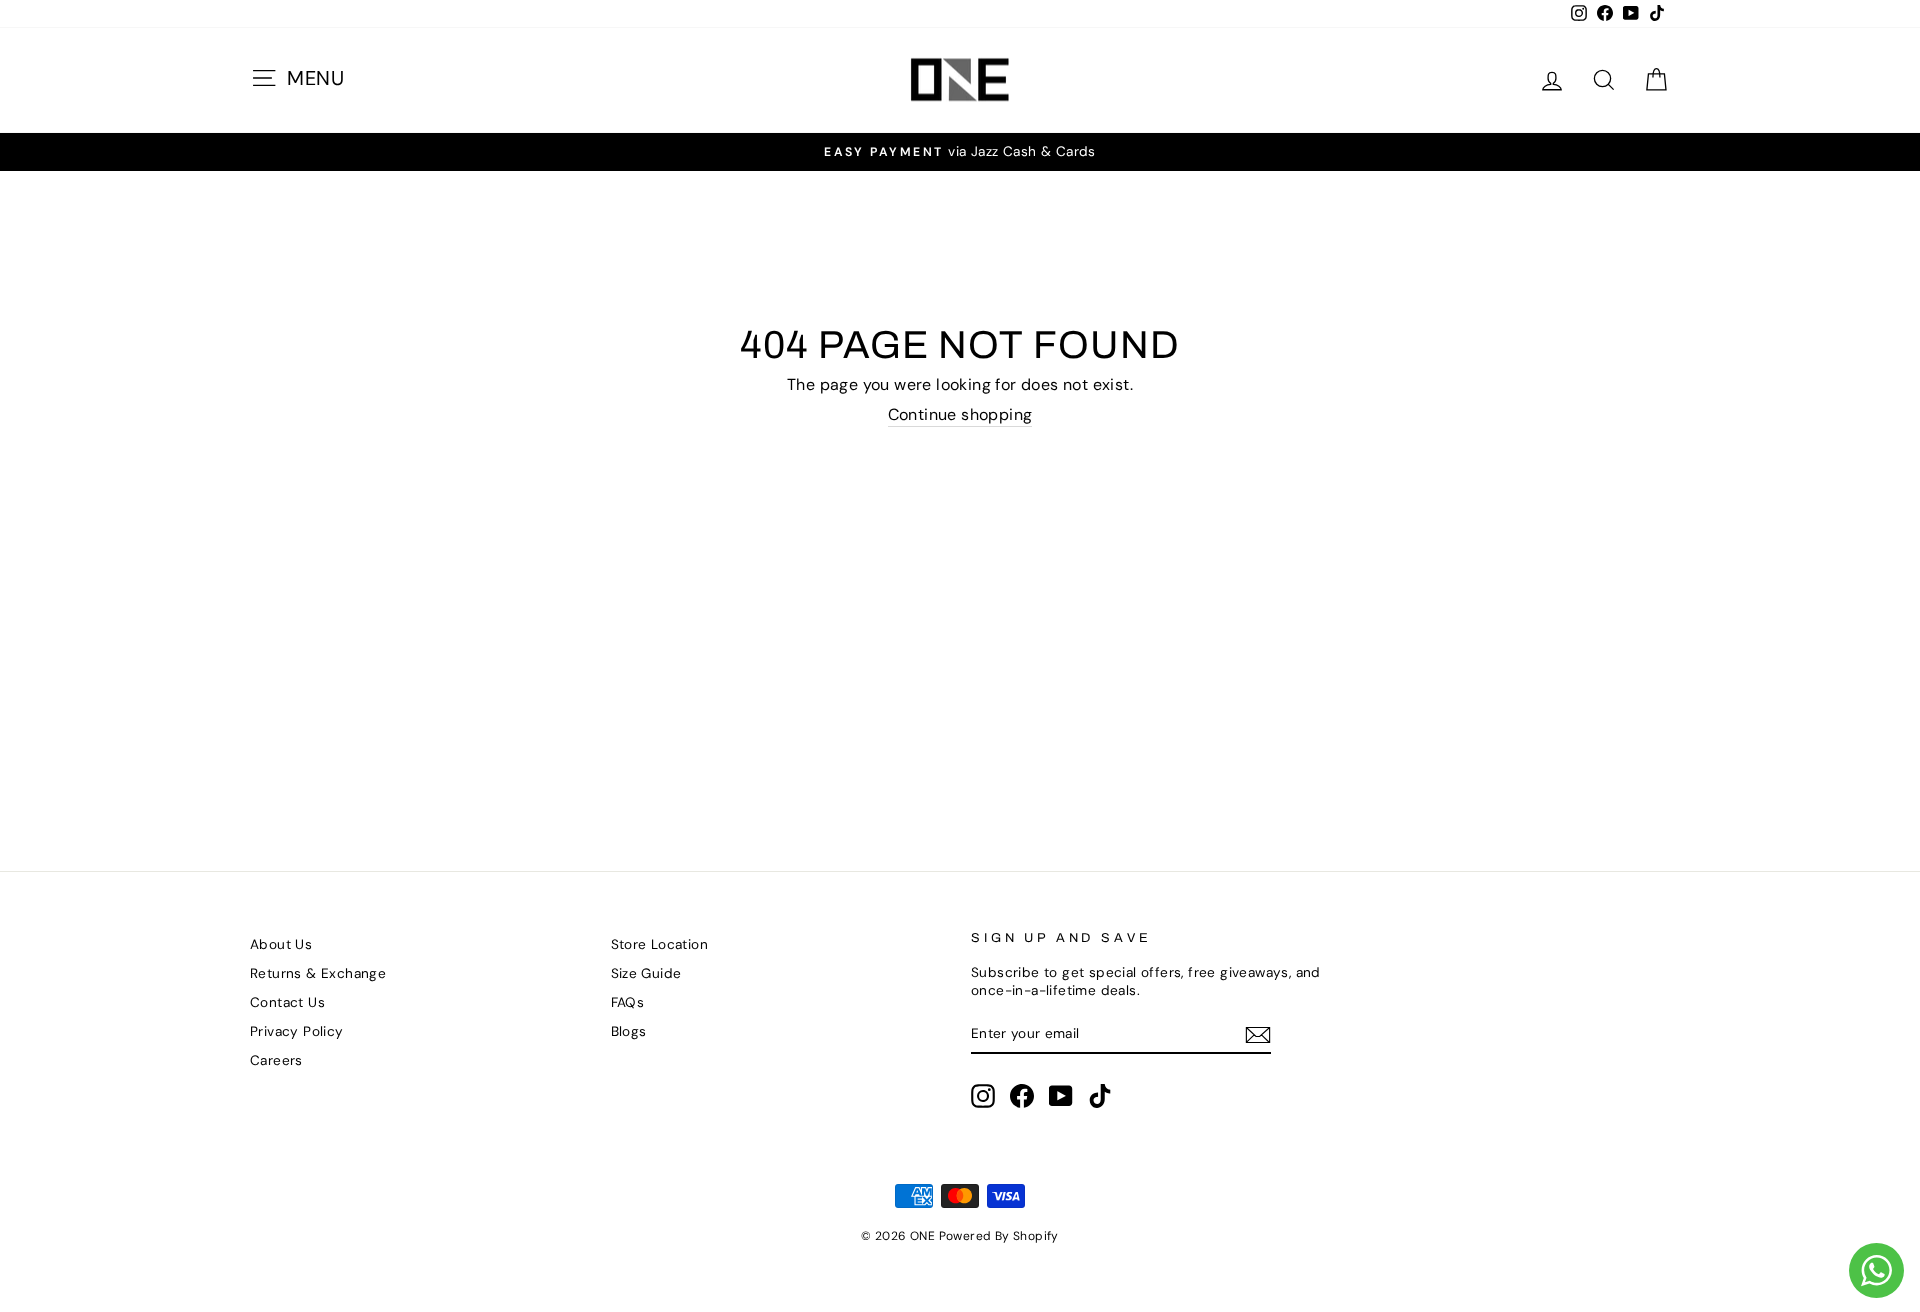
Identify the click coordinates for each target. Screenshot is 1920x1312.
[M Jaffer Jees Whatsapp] (1876, 1270)
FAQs (628, 1002)
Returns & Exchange (318, 973)
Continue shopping (960, 415)
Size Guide (646, 973)
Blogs (629, 1031)
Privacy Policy (297, 1031)
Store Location (660, 944)
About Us (281, 944)
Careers (276, 1060)
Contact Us (287, 1002)
